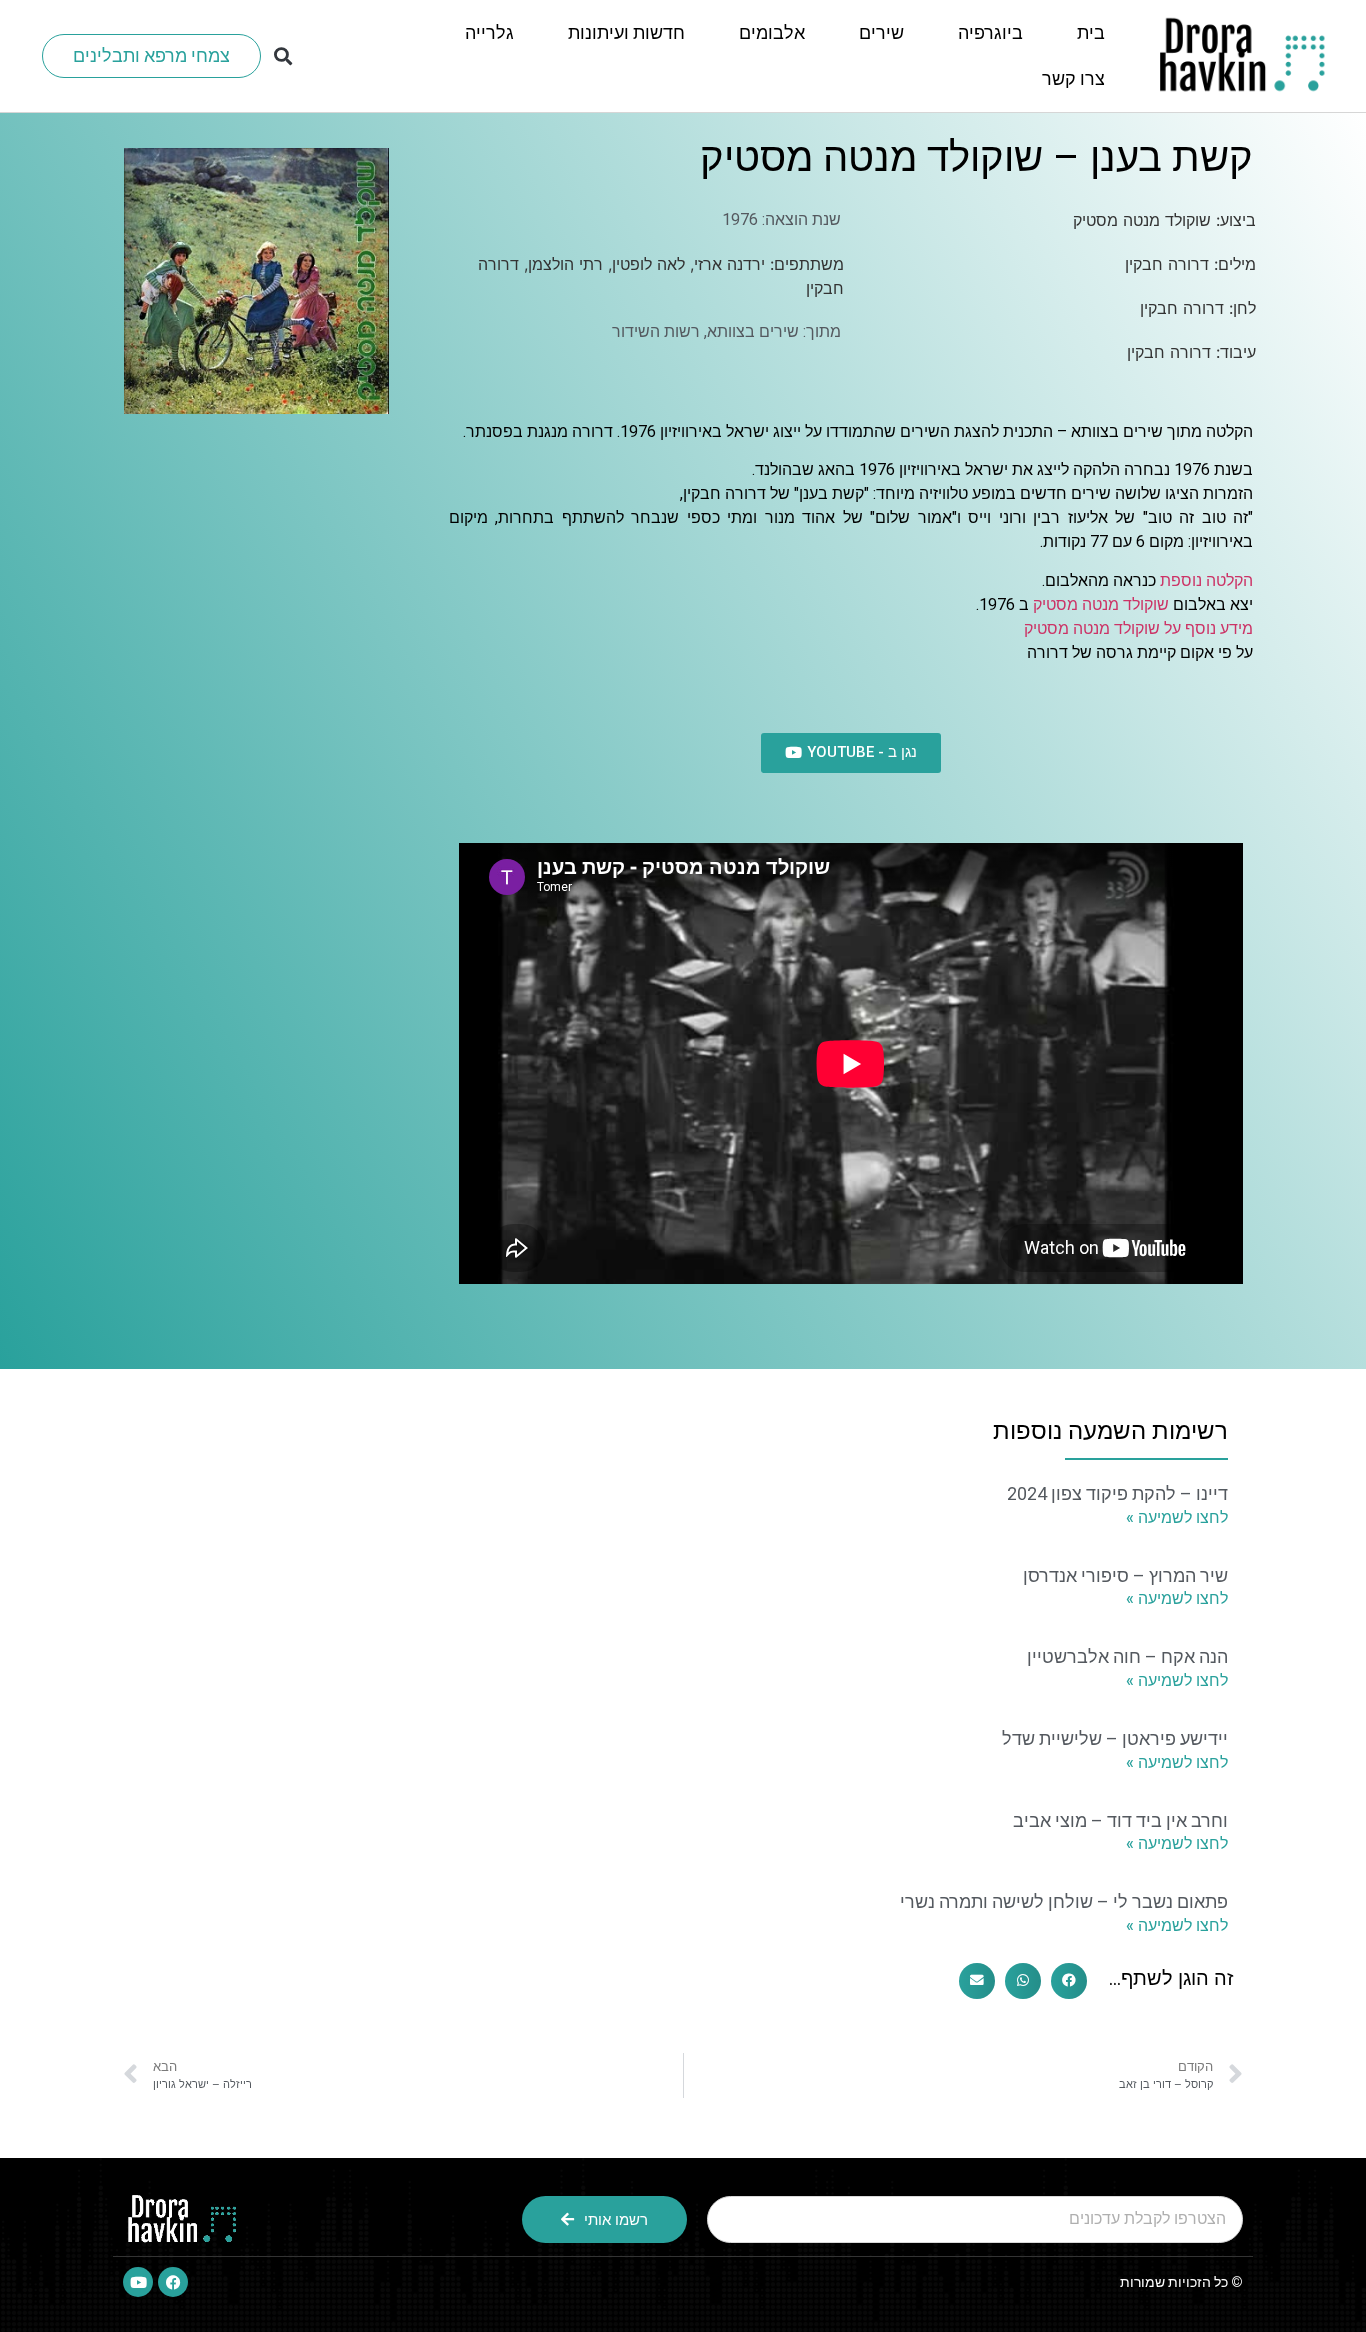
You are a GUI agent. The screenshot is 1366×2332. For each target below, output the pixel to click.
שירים (881, 32)
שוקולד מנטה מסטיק (1101, 604)
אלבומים (772, 32)
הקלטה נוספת (1206, 580)
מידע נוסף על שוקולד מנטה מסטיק (1138, 628)
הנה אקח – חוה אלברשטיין (1127, 1656)
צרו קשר (1073, 78)
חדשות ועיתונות (626, 32)
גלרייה (489, 32)
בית (1091, 32)
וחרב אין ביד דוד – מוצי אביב (1120, 1820)
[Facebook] (173, 2282)
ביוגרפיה (990, 32)
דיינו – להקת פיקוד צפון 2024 (1117, 1493)
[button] (283, 56)
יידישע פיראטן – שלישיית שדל (1115, 1738)
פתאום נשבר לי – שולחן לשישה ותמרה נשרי (1064, 1901)
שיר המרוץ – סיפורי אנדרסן (1125, 1575)
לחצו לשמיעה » (1177, 1517)
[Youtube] (138, 2282)
